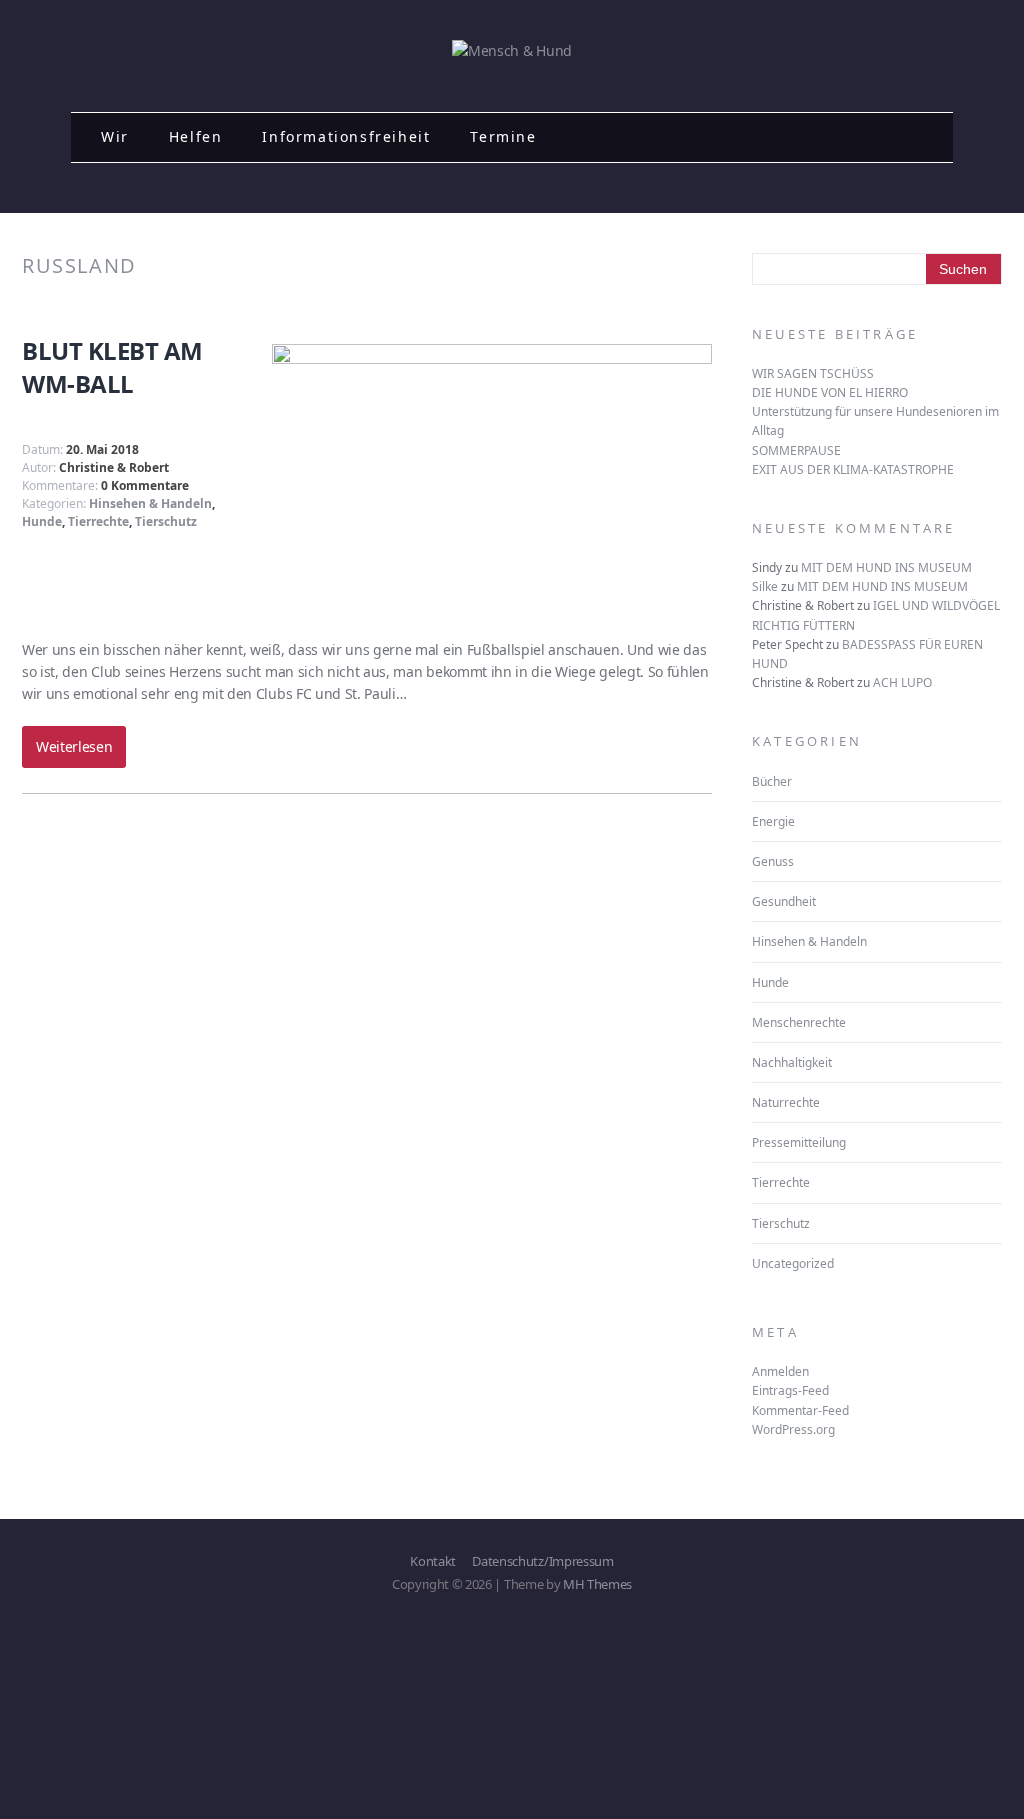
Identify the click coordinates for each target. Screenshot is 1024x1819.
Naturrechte (786, 1102)
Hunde (42, 521)
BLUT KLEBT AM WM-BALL (112, 367)
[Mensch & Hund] (512, 50)
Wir (115, 136)
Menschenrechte (799, 1022)
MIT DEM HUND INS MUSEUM (886, 567)
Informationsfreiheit (346, 136)
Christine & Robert (114, 467)
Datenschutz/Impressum (542, 1561)
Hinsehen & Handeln (150, 503)
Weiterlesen (74, 746)
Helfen (196, 136)
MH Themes (597, 1584)
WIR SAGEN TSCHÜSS (813, 373)
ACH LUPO (902, 682)
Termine (503, 136)
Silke (765, 586)
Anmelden (780, 1371)
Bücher (772, 781)
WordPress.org (793, 1429)
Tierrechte (98, 521)
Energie (773, 821)
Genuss (773, 861)
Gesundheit (784, 901)
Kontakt (433, 1561)
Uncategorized (793, 1263)
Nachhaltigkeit (792, 1062)
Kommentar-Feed (800, 1410)
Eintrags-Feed (790, 1390)
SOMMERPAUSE (796, 450)
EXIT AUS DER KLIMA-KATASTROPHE (853, 469)
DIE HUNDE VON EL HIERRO (830, 392)
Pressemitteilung (799, 1142)
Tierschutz (166, 521)
